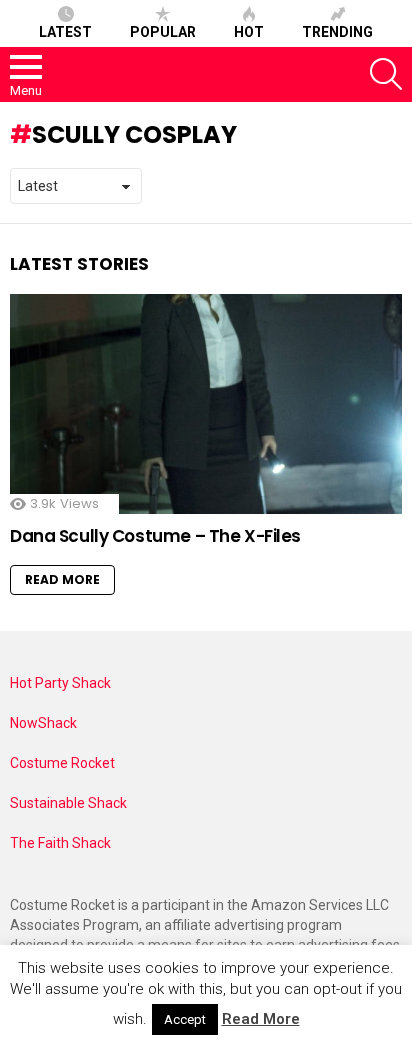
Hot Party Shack (60, 683)
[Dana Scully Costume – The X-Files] (206, 404)
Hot (249, 32)
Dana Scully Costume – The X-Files (155, 536)
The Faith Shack (60, 843)
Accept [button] (185, 1019)
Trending (337, 32)
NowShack (43, 723)
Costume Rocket (62, 763)
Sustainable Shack (68, 803)
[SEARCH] (386, 74)
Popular (163, 32)
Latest (65, 32)
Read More (62, 579)
